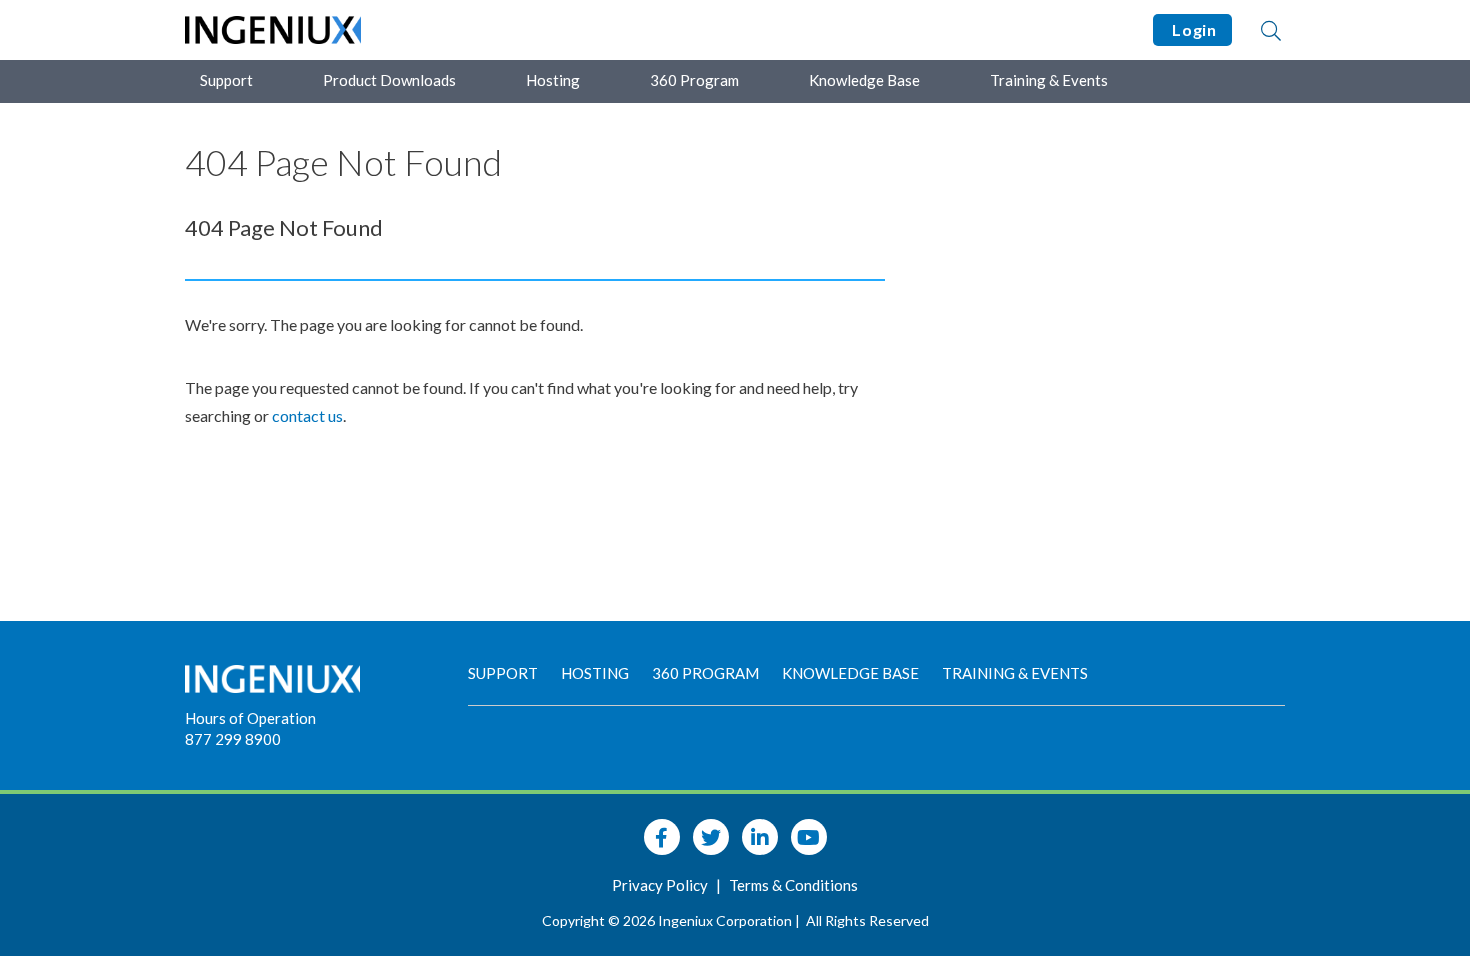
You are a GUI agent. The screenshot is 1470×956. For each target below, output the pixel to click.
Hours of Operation (250, 718)
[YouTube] (809, 837)
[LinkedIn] (760, 837)
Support (226, 80)
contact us (307, 415)
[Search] (1271, 30)
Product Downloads (389, 80)
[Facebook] (662, 837)
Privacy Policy (661, 885)
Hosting (553, 80)
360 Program (694, 80)
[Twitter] (711, 837)
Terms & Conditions (793, 885)
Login (1192, 29)
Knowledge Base (864, 80)
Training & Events (1049, 80)
